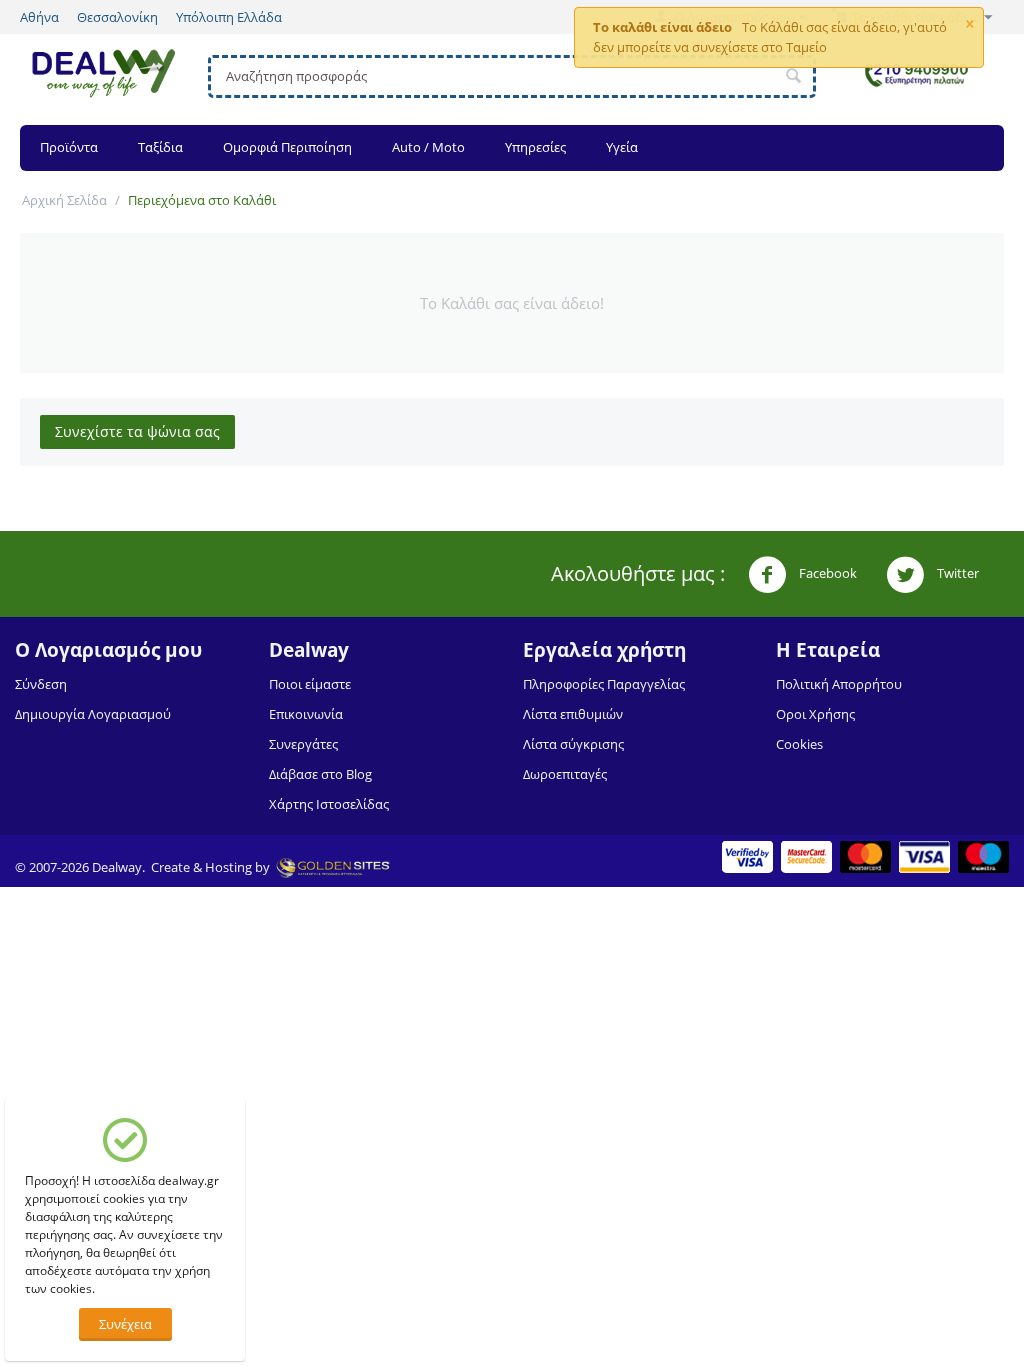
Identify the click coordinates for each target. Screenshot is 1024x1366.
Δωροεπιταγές (565, 774)
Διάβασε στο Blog (320, 774)
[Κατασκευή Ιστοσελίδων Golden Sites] (333, 867)
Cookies (799, 744)
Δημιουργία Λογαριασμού (93, 714)
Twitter (956, 573)
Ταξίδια (160, 147)
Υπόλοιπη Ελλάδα (229, 17)
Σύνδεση (41, 684)
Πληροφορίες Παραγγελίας (604, 684)
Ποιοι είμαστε (310, 684)
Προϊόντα (69, 147)
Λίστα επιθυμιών (573, 714)
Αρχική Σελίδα (64, 200)
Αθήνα (39, 17)
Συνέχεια (125, 1324)
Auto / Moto (428, 147)
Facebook (826, 573)
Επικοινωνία (306, 714)
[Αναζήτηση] (794, 77)
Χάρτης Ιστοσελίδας (329, 804)
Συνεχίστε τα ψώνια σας (137, 431)
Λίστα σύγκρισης (573, 744)
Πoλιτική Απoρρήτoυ (839, 684)
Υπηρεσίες (535, 147)
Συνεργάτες (303, 744)
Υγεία (622, 147)
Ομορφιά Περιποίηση (287, 147)
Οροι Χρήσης (815, 714)
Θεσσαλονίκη (117, 17)
